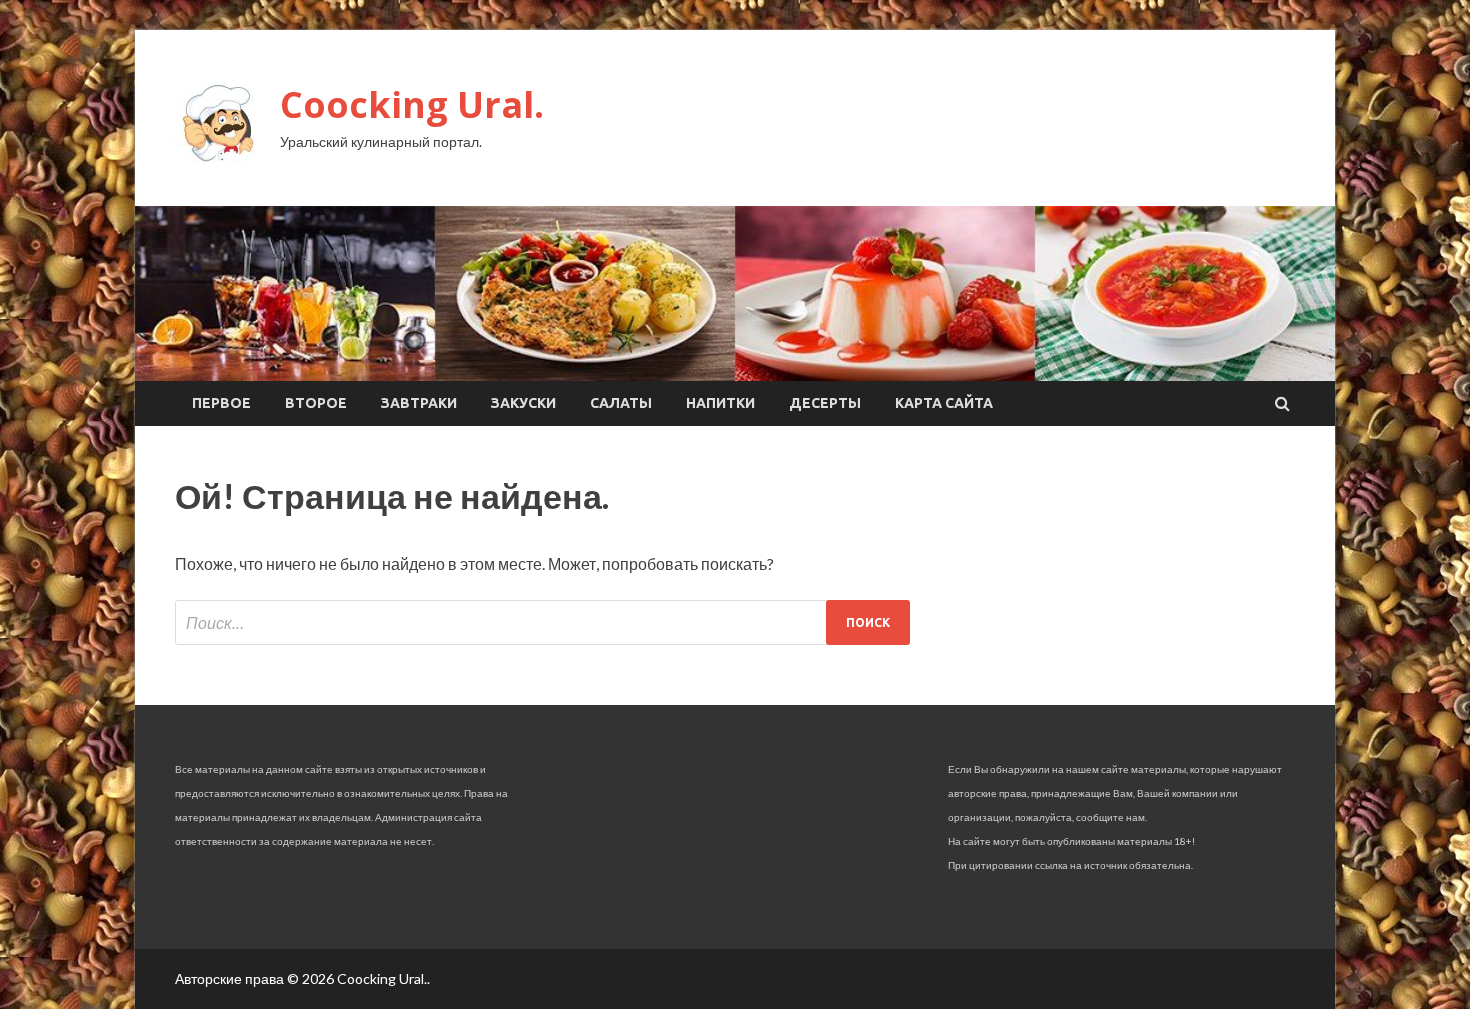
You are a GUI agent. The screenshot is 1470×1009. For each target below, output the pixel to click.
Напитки (720, 403)
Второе (316, 403)
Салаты (621, 403)
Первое (221, 403)
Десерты (825, 403)
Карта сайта (944, 403)
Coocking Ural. (412, 104)
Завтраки (419, 403)
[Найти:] (542, 622)
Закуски (523, 403)
